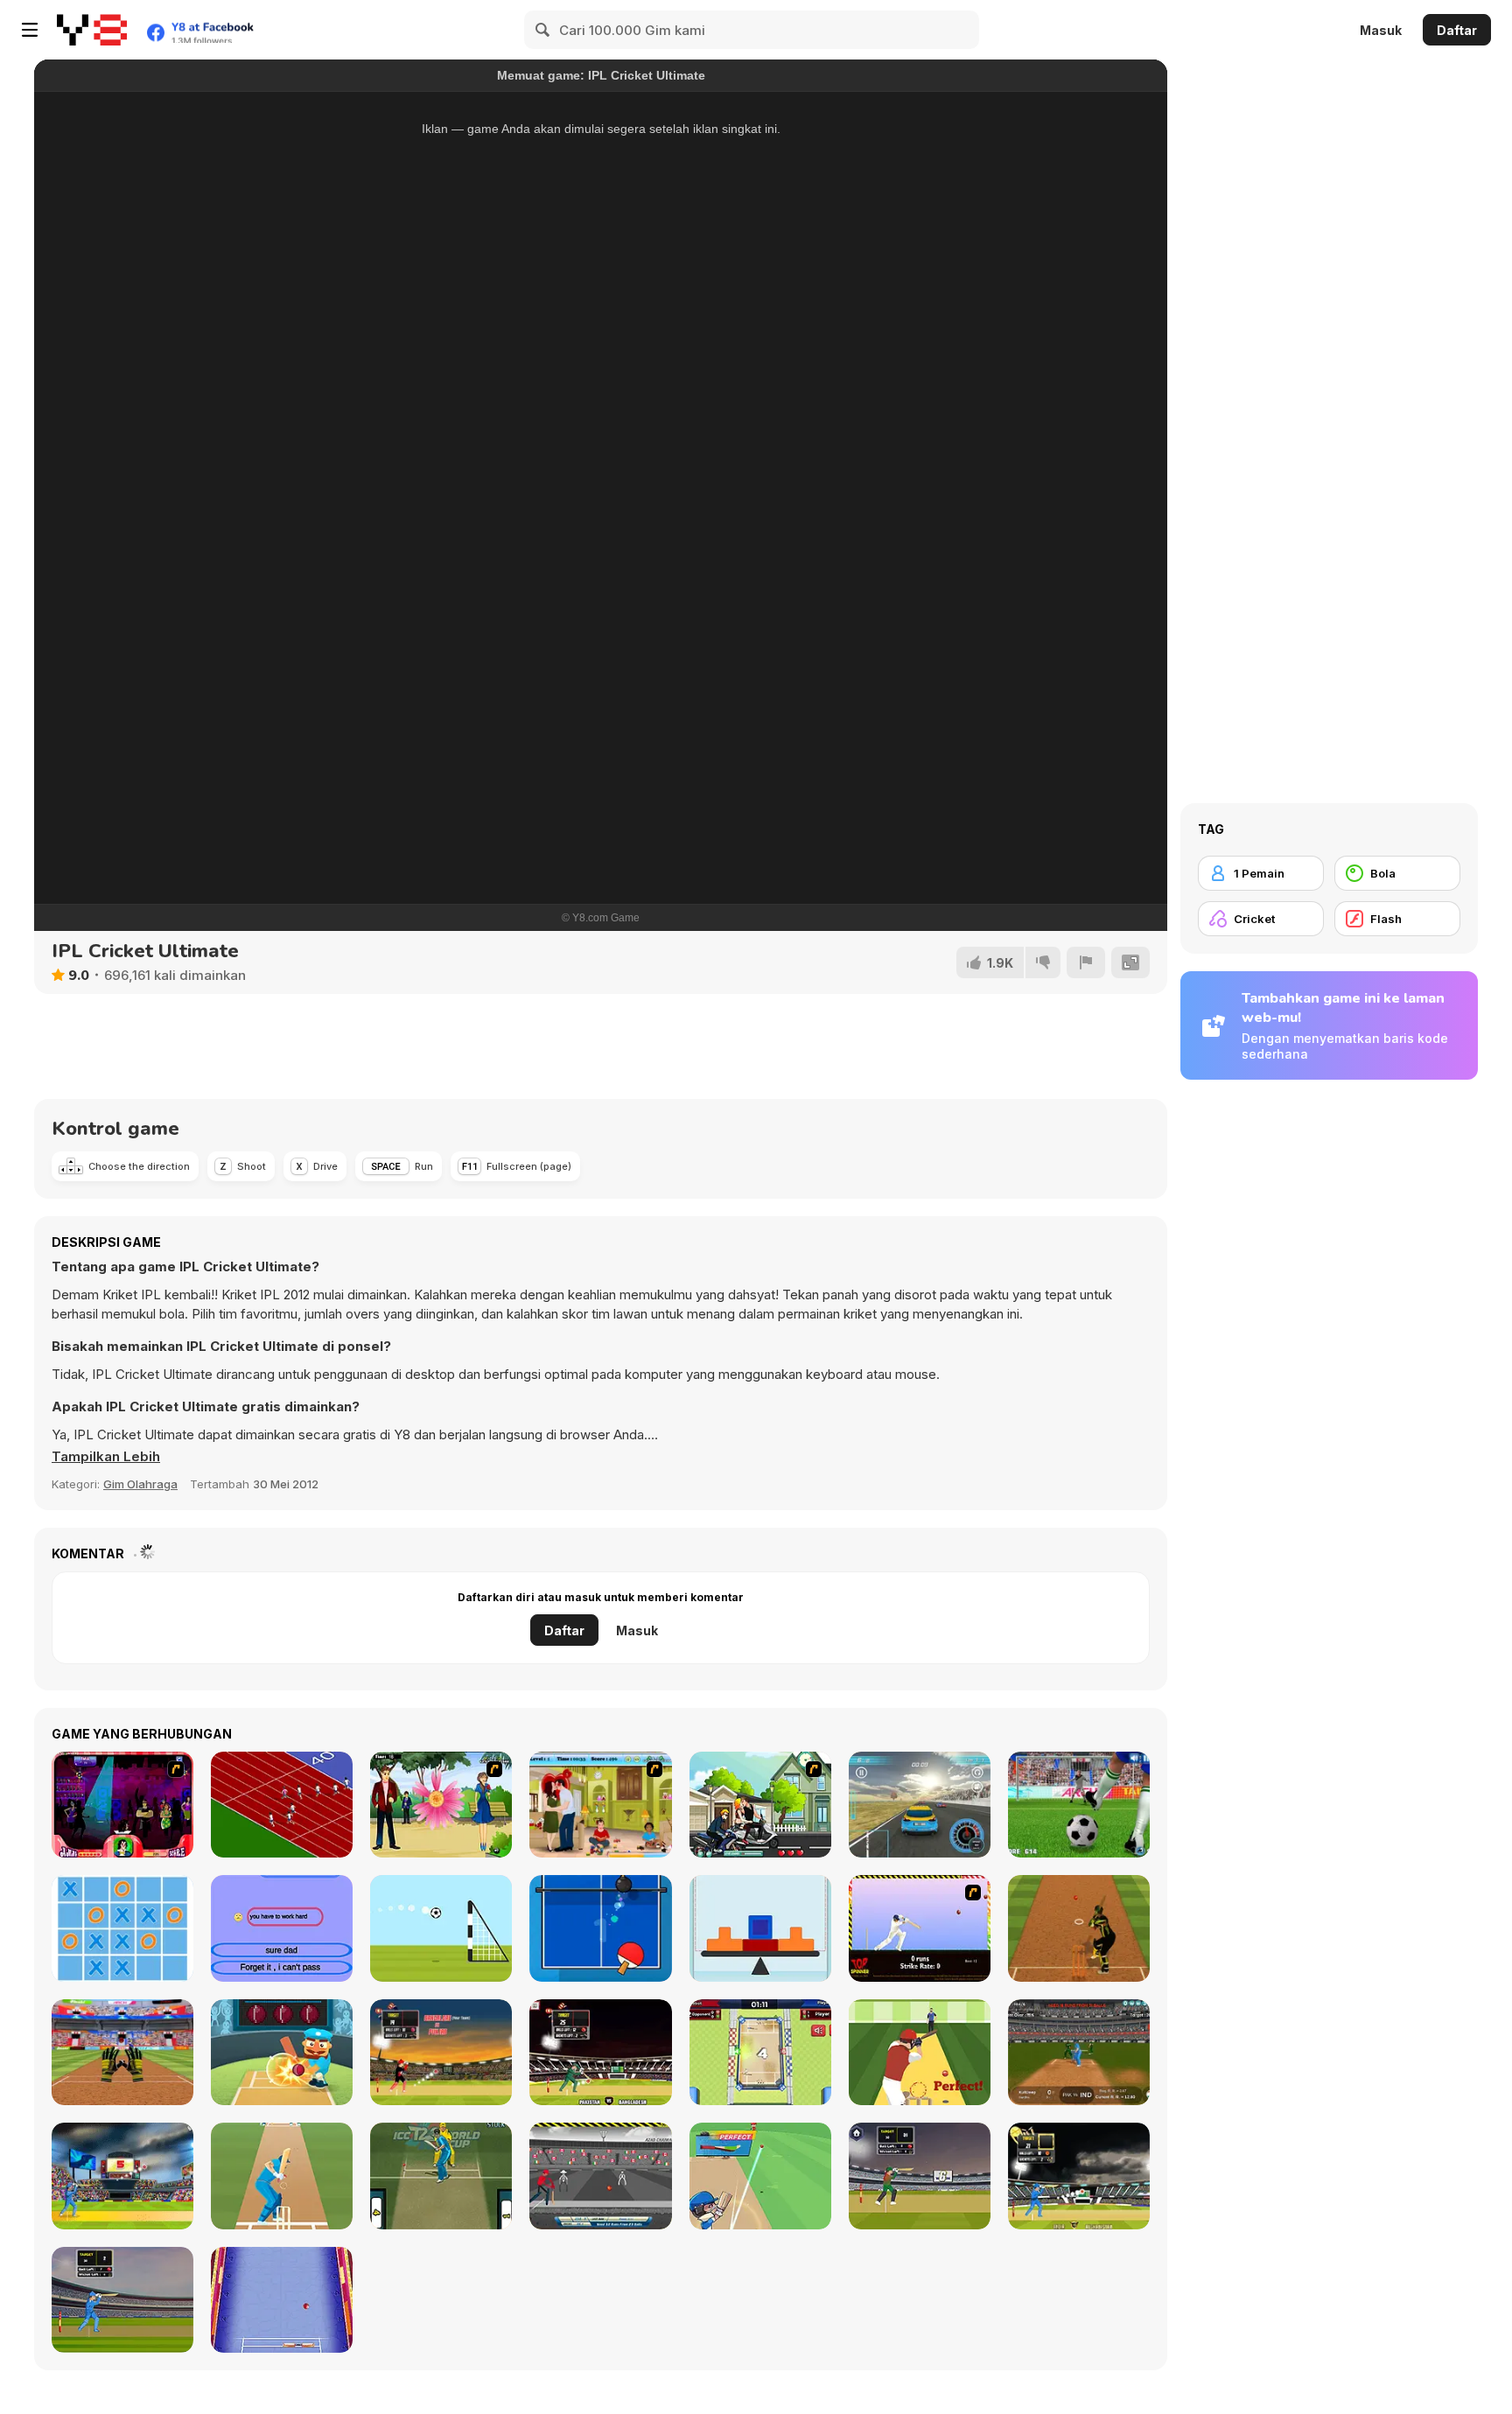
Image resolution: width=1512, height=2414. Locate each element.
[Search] (543, 30)
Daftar (1457, 30)
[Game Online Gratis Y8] (92, 30)
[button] (106, 1457)
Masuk (1381, 30)
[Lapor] (1086, 962)
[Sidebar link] (30, 30)
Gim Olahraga (140, 1484)
